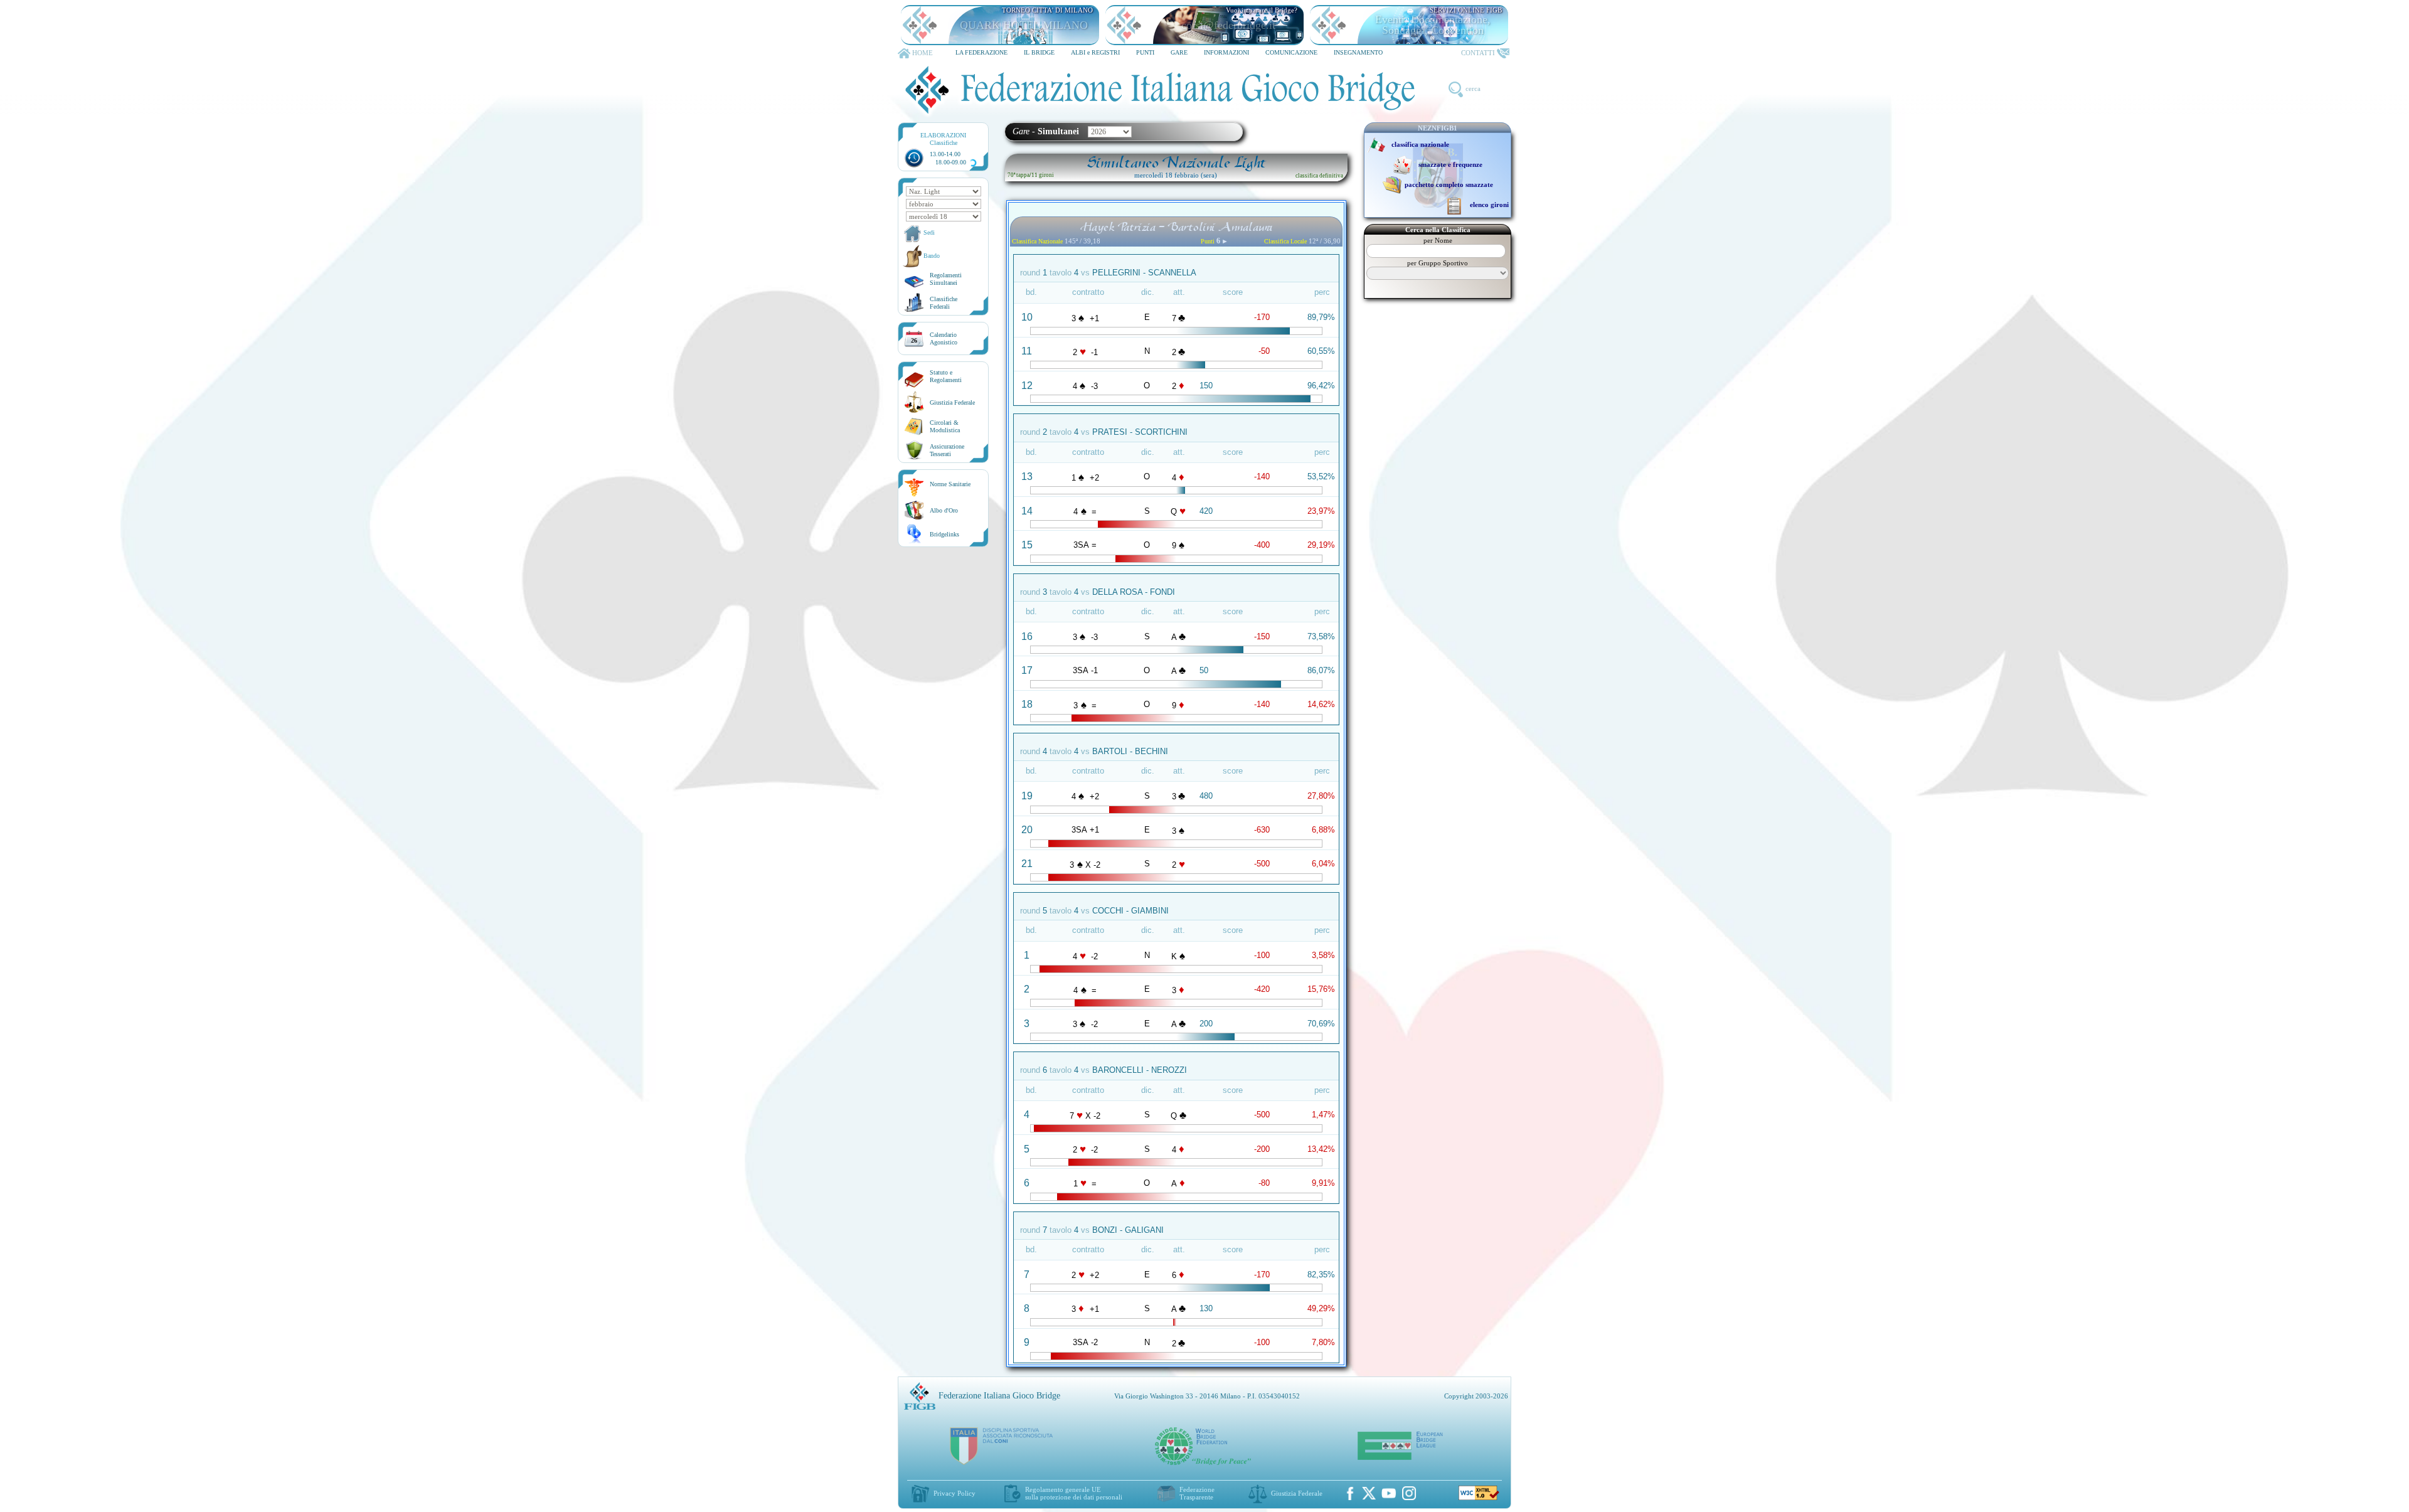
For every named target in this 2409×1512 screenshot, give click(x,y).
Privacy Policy (955, 1493)
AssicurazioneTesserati (947, 450)
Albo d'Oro (944, 510)
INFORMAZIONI (1226, 52)
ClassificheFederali (944, 303)
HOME (923, 53)
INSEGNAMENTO (1358, 52)
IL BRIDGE (1039, 52)
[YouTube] (1389, 1493)
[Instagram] (1409, 1493)
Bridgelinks (944, 534)
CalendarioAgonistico (944, 338)
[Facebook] (1350, 1493)
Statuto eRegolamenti (946, 376)
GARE (1179, 52)
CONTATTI (1478, 53)
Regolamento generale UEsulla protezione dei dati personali (1074, 1493)
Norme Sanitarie (950, 484)
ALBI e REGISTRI (1095, 52)
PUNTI (1145, 52)
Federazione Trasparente (1197, 1493)
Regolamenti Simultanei (946, 279)
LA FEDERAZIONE (981, 52)
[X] (1369, 1493)
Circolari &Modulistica (945, 426)
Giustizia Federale (952, 402)
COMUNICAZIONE (1291, 52)
